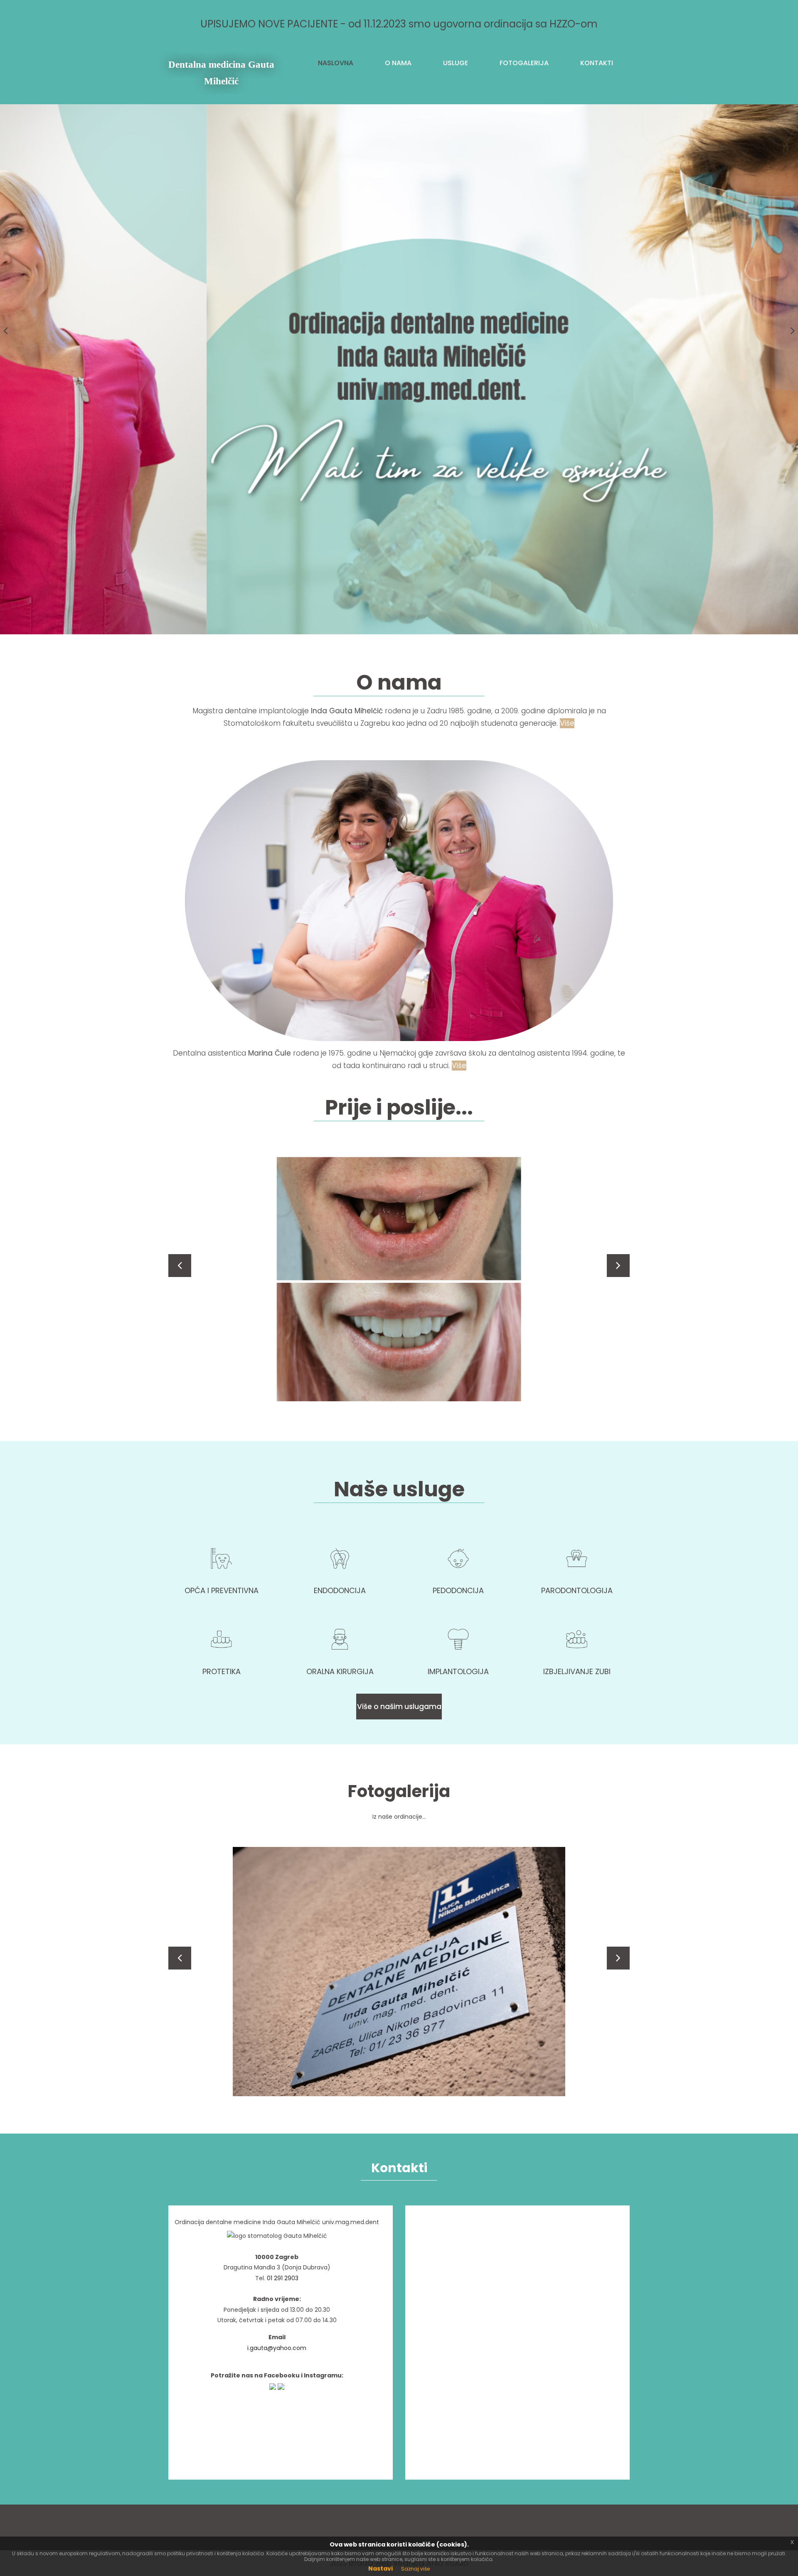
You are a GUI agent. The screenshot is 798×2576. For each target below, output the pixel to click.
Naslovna (336, 63)
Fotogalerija (524, 63)
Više (567, 723)
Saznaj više (415, 2569)
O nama (398, 63)
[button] (180, 1266)
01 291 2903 (283, 2278)
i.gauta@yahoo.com (277, 2348)
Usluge (456, 63)
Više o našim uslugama (399, 1707)
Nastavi (381, 2569)
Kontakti (597, 63)
